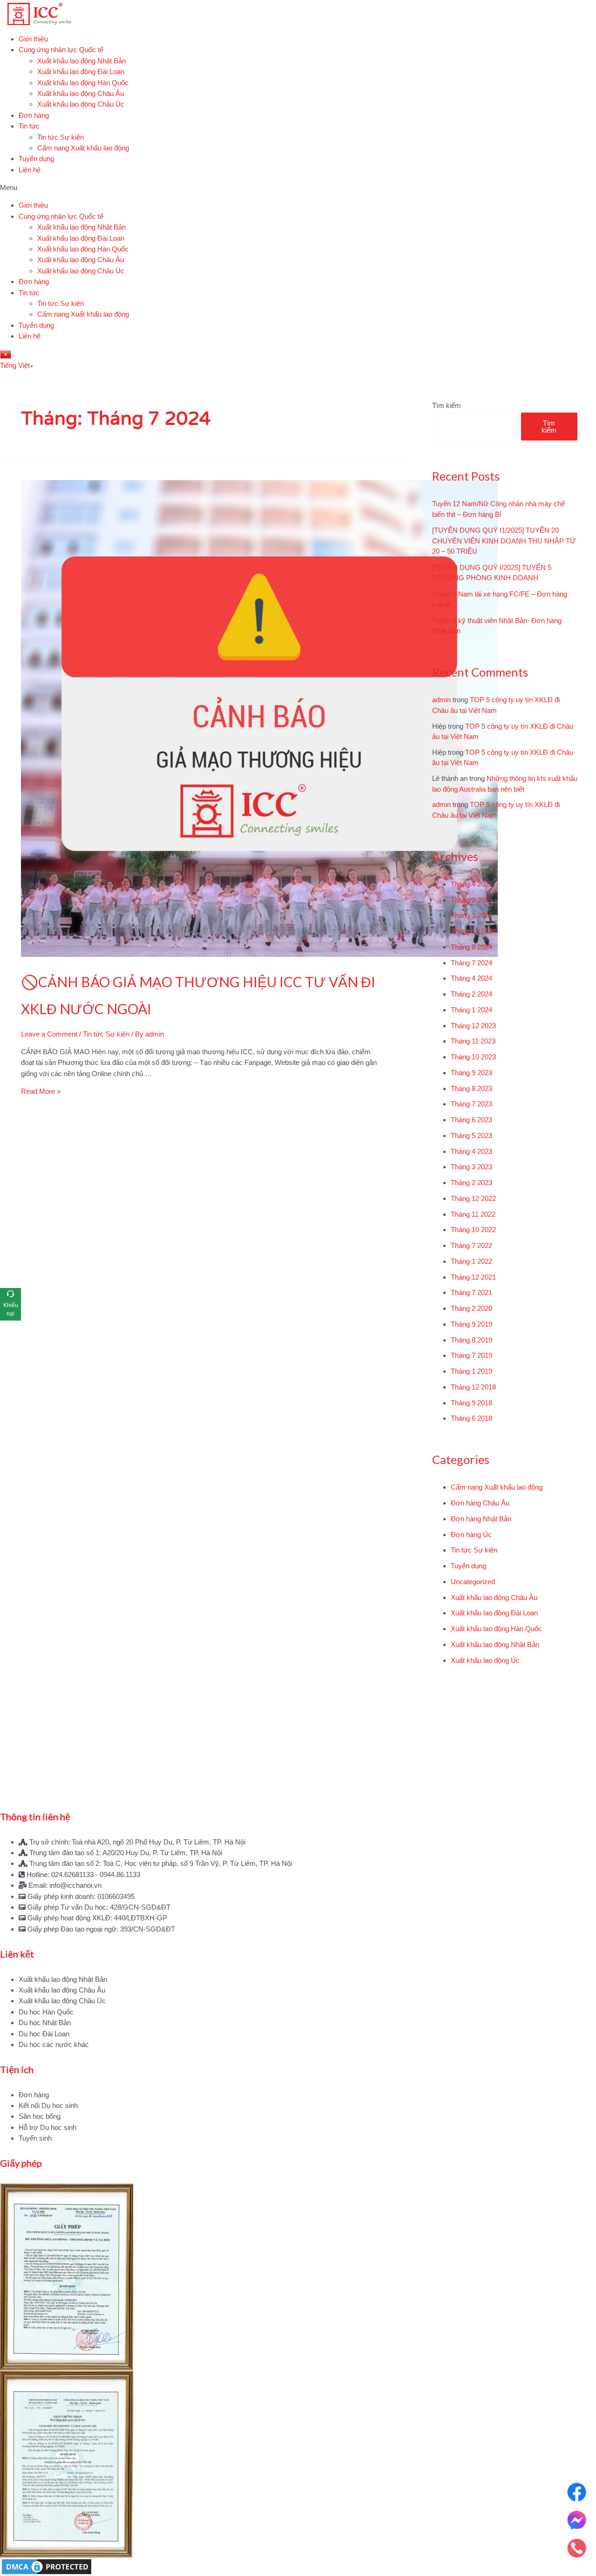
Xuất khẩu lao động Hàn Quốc (83, 83)
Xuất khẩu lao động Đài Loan (81, 71)
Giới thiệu (33, 39)
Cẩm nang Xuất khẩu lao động (83, 148)
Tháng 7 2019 (471, 1355)
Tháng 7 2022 (471, 1245)
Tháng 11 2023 (473, 1041)
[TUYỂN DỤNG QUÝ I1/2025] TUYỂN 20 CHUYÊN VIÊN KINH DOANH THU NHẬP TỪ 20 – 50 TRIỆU (504, 541)
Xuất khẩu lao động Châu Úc (81, 104)
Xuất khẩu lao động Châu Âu (81, 93)
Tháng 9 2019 (471, 1324)
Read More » (41, 1091)
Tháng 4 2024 (471, 978)
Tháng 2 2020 (471, 1308)
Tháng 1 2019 (471, 1371)
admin (441, 700)
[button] (298, 187)
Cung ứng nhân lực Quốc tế (61, 50)
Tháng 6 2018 (471, 1418)
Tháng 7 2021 (471, 1292)
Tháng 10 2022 (473, 1230)
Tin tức (29, 126)
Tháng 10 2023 (473, 1057)
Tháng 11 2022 (473, 1214)
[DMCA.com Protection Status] (298, 2567)
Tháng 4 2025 (471, 884)
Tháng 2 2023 (471, 1183)
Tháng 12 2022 (473, 1198)
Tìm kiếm (447, 405)
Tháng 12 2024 (473, 931)
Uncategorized (473, 1582)
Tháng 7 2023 (471, 1104)
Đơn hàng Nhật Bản (481, 1519)
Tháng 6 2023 (471, 1120)
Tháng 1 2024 (471, 1010)
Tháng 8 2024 (471, 947)
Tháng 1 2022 (471, 1261)
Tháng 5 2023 (471, 1135)
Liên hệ (30, 170)
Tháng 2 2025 (471, 900)
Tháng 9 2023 (471, 1073)
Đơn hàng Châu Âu (480, 1503)
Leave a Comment (49, 1034)
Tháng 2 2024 (471, 994)
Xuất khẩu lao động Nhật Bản (81, 61)
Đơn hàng (34, 115)
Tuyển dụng (36, 159)
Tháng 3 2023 (471, 1167)
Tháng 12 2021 (473, 1277)
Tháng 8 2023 (471, 1088)
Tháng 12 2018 (473, 1387)
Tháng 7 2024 (471, 963)
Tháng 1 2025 (471, 915)
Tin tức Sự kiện (61, 137)
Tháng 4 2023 (471, 1151)
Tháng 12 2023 (473, 1026)
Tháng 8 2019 (471, 1340)
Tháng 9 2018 (471, 1403)
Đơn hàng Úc (471, 1535)
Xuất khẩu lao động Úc (485, 1660)
